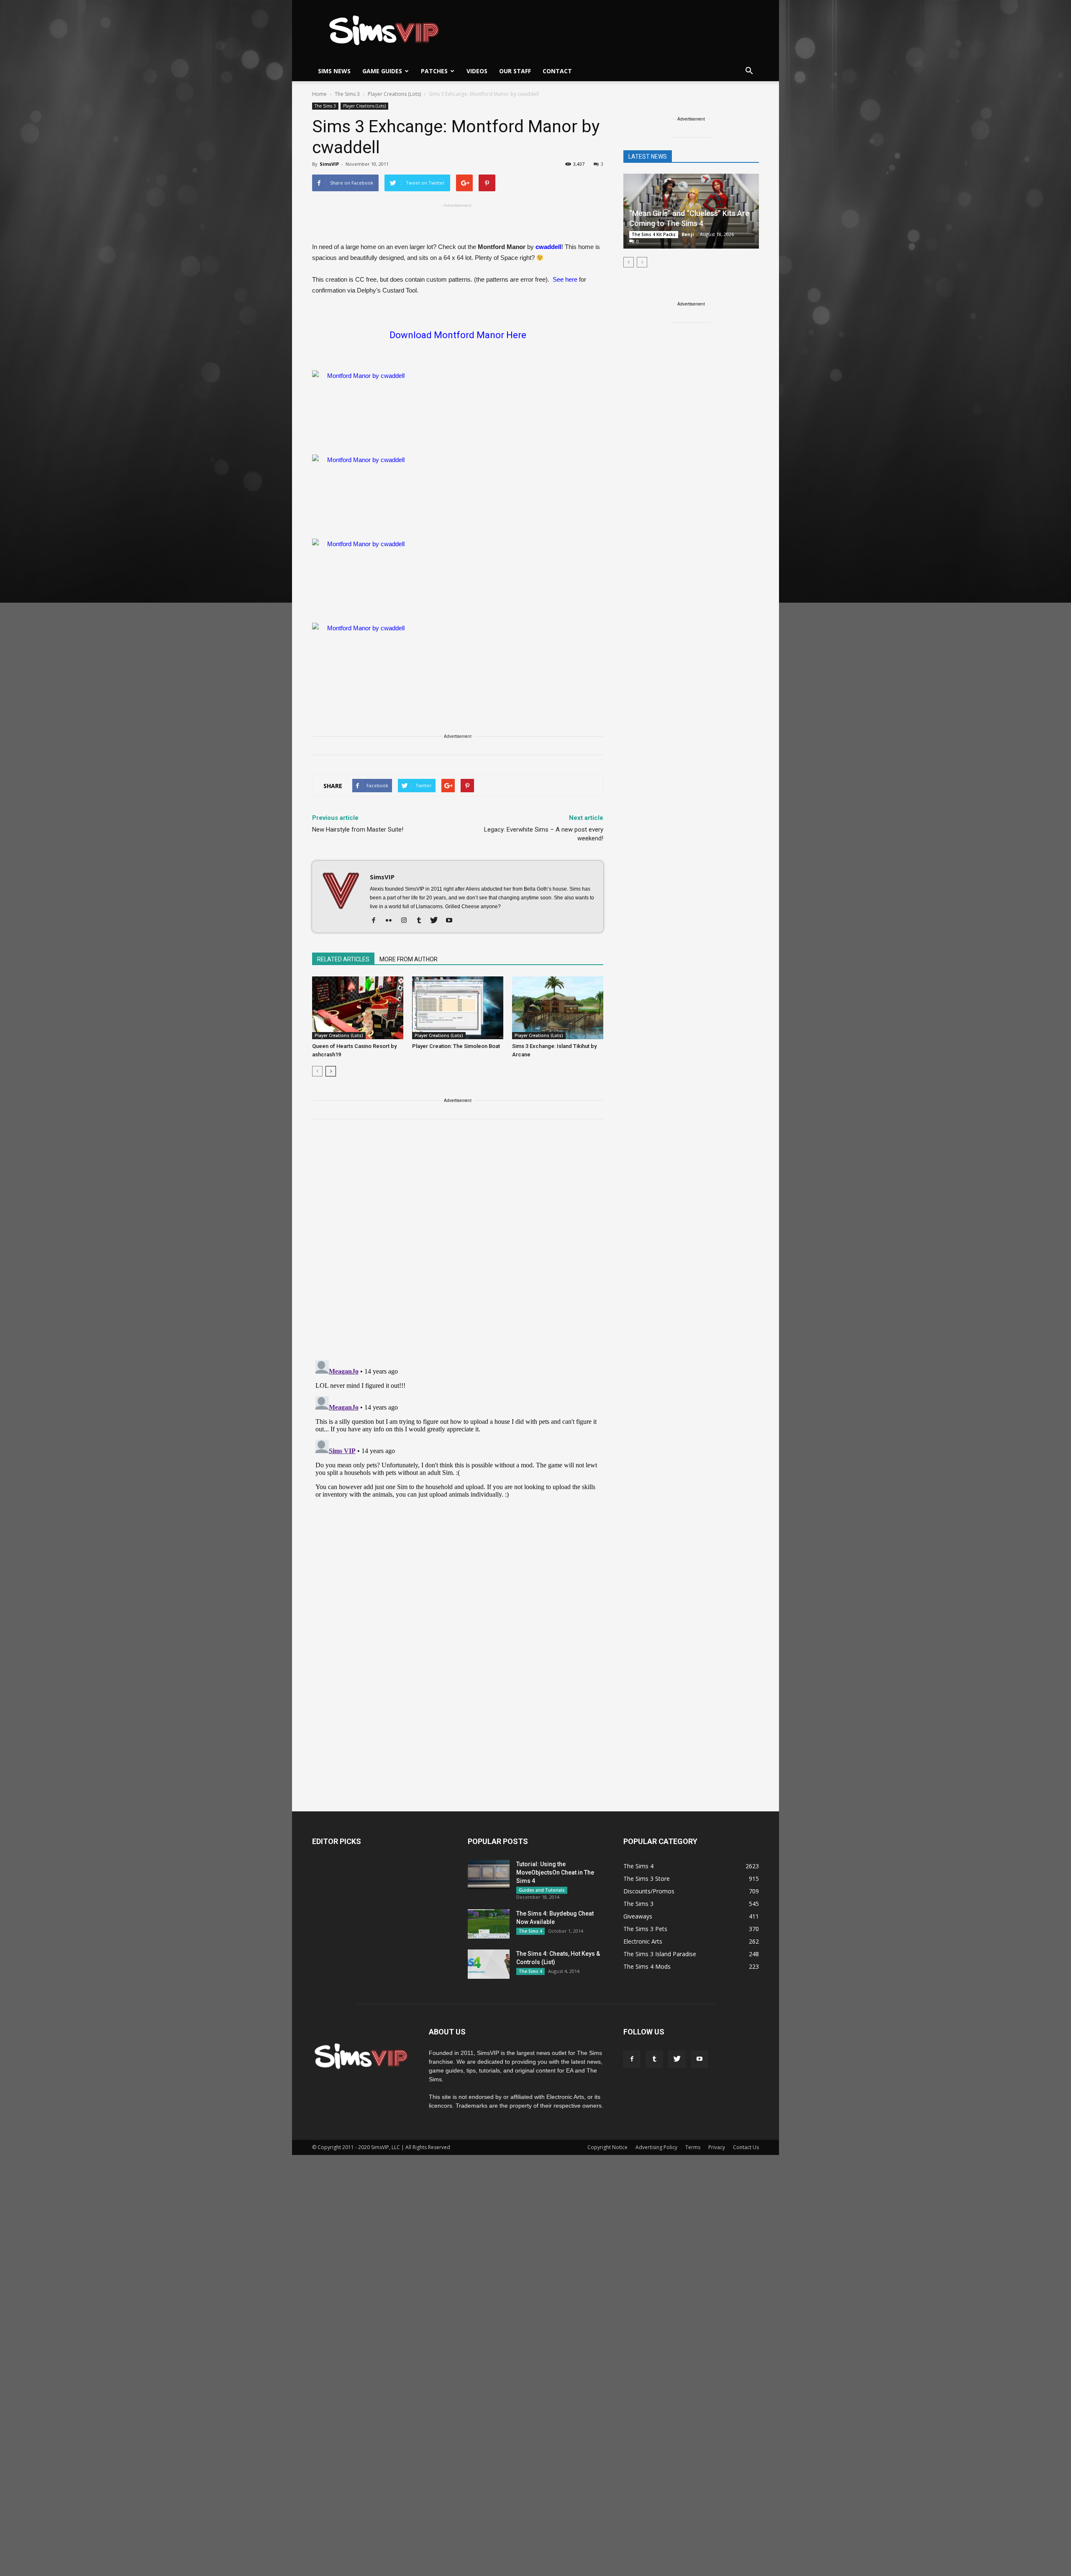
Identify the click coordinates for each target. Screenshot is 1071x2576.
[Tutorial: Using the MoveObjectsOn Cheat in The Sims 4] (489, 1875)
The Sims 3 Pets (645, 1929)
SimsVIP (329, 164)
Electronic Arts (643, 1941)
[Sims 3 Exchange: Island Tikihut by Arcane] (558, 1008)
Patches (434, 71)
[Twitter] (437, 921)
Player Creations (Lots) (364, 106)
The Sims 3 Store (647, 1879)
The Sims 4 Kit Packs (654, 234)
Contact (557, 71)
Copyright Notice (607, 2147)
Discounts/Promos (649, 1891)
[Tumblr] (422, 921)
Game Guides (382, 71)
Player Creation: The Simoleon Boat (456, 1046)
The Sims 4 (530, 1931)
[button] (749, 71)
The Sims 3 (325, 106)
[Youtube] (452, 921)
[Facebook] (377, 921)
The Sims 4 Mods (647, 1966)
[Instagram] (407, 921)
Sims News (334, 71)
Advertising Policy (656, 2147)
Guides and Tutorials (542, 1890)
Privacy (717, 2147)
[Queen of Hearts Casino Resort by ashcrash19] (358, 1008)
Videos (477, 71)
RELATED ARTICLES (343, 959)
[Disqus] (458, 1245)
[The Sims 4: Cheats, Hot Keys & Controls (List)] (489, 1964)
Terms (693, 2147)
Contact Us (746, 2147)
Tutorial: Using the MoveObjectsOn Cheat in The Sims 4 (555, 1872)
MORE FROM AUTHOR (409, 959)
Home (319, 94)
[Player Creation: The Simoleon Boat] (458, 1008)
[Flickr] (392, 921)
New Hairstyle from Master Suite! (358, 830)
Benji (688, 234)
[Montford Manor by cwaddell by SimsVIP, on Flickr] (458, 408)
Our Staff (515, 71)
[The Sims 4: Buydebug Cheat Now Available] (489, 1924)
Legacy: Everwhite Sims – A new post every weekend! (544, 834)
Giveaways (638, 1916)
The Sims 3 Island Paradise (660, 1954)
